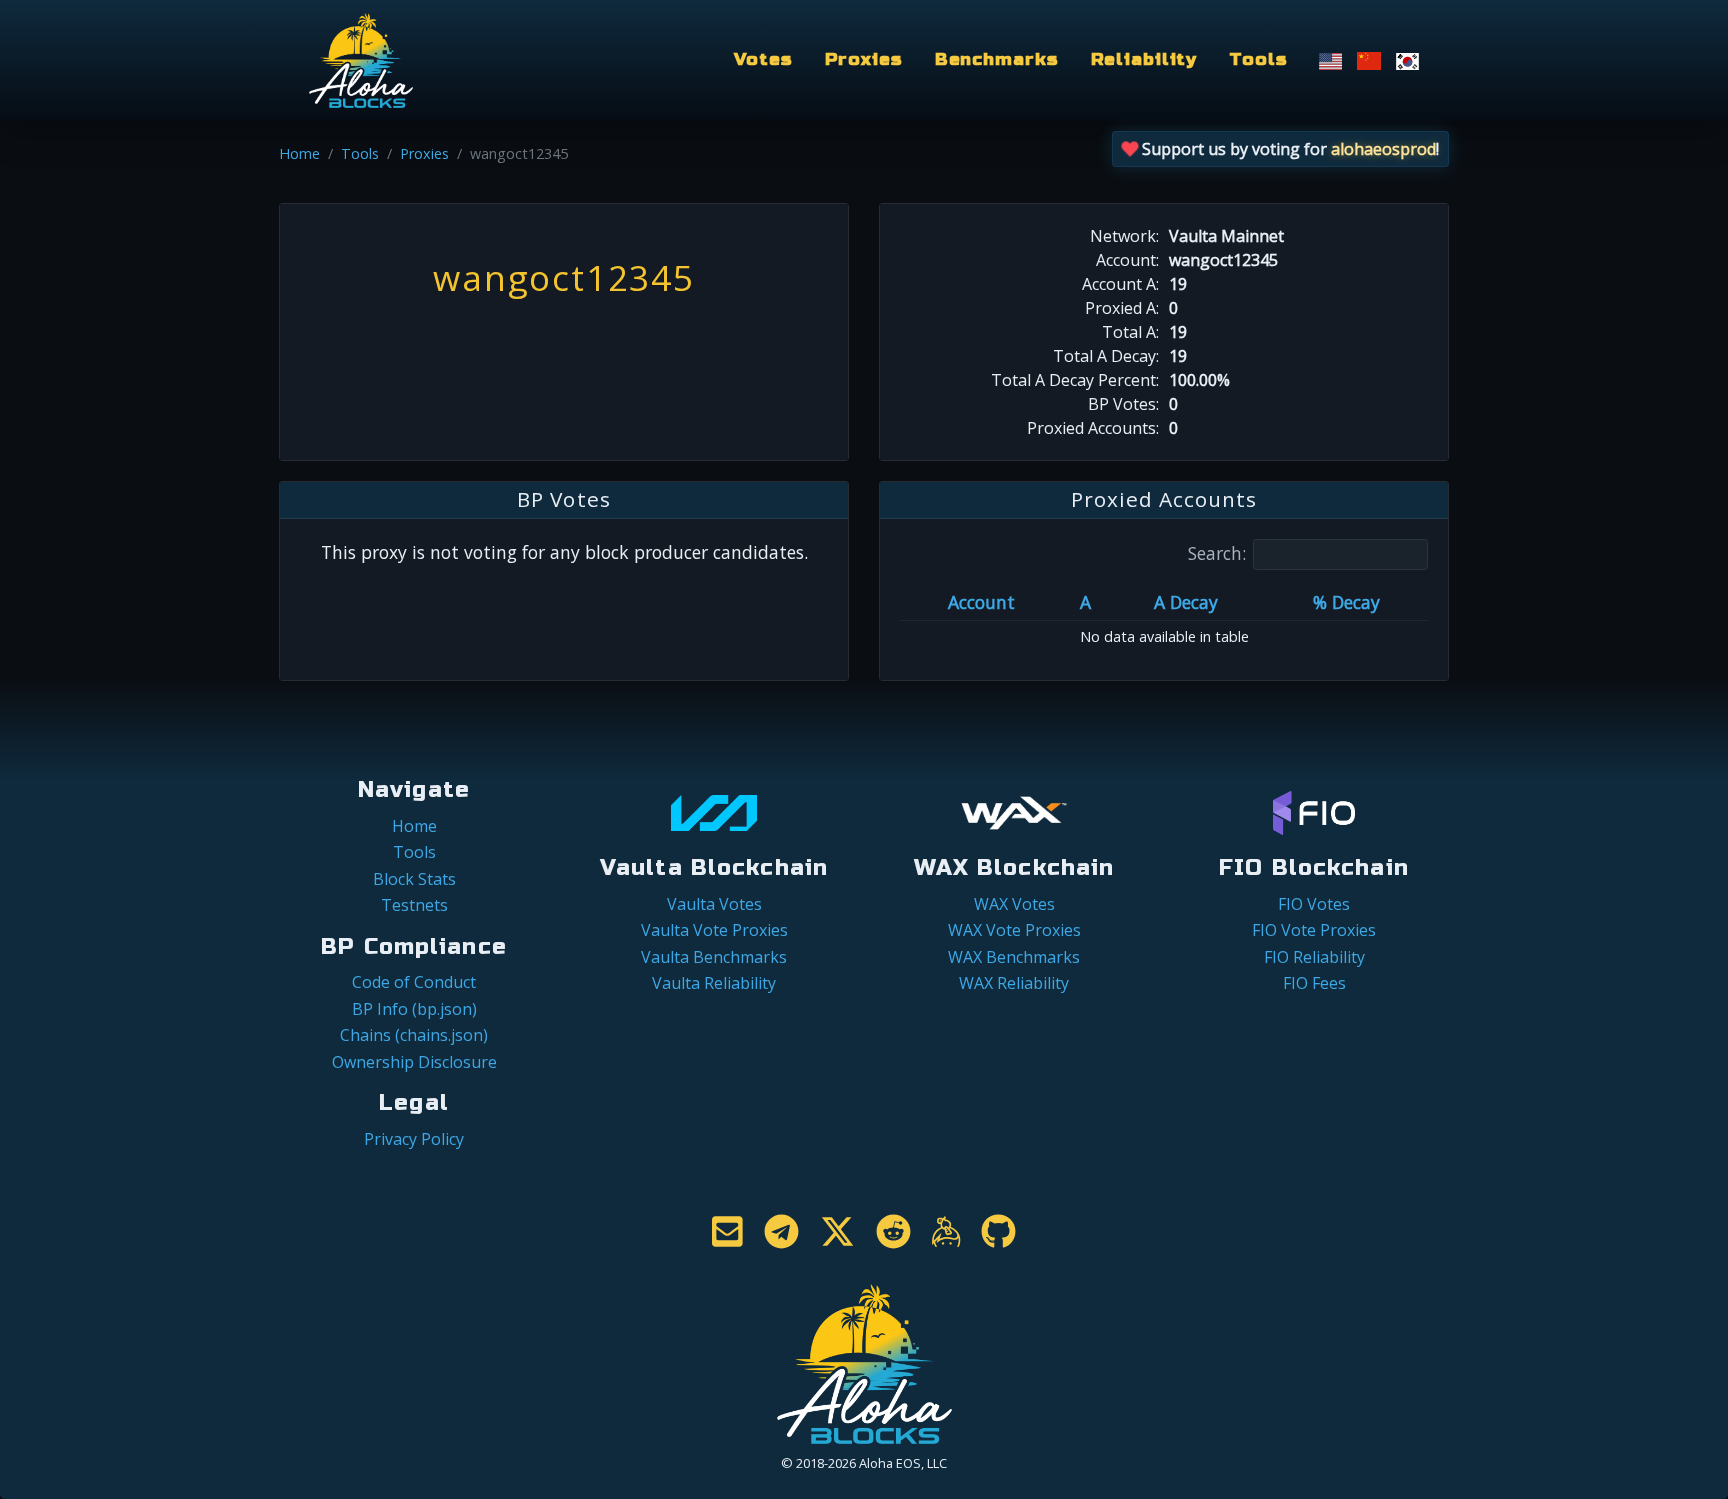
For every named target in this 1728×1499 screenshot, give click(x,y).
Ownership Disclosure (414, 1062)
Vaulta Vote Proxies (714, 930)
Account (981, 602)
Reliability (1144, 59)
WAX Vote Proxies (1014, 930)
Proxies (864, 59)
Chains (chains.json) (414, 1035)
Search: (1217, 553)
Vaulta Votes (714, 904)
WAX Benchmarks (1014, 957)
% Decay (1346, 602)
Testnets (414, 905)
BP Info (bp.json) (414, 1009)
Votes (763, 59)
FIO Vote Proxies (1314, 930)
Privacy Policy (414, 1139)
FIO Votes (1314, 904)
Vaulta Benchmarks (714, 957)
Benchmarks (997, 59)
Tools (1258, 59)
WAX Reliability (1014, 983)
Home (299, 153)
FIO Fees (1314, 983)
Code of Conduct (414, 982)
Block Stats (414, 879)
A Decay (1186, 602)
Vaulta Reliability (714, 983)
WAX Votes (1014, 904)
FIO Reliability (1314, 957)
